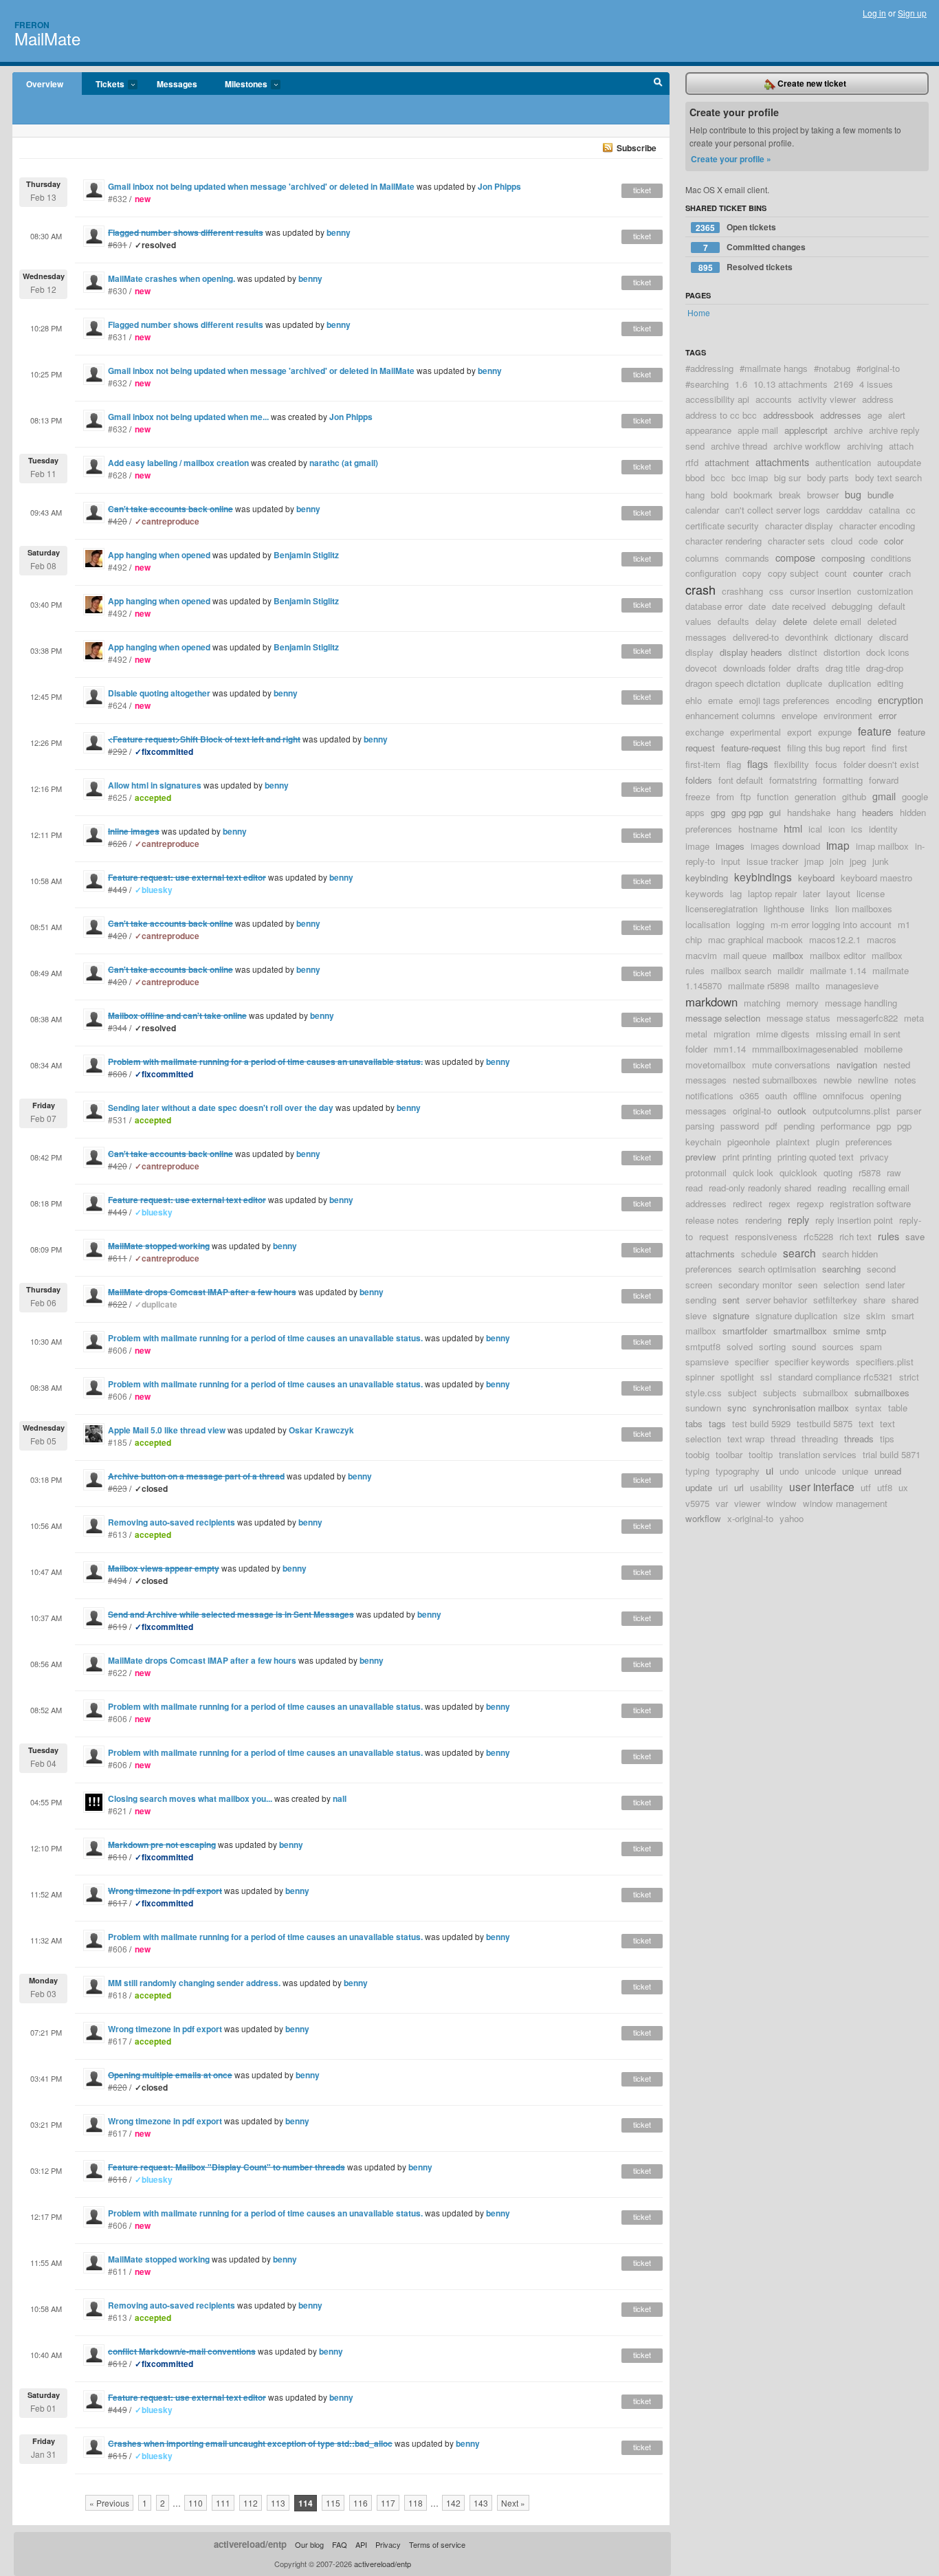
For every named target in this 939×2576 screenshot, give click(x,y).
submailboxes (882, 1392)
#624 (118, 705)
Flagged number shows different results (186, 324)
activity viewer (827, 399)
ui (770, 1470)
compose (795, 557)
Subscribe (637, 148)
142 (453, 2503)
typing (697, 1471)
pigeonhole (749, 1142)
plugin (828, 1142)
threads (859, 1439)
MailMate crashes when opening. (172, 278)
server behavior (776, 1300)
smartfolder (745, 1331)
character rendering (723, 541)
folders (699, 780)
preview (701, 1157)
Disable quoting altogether (159, 693)
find (879, 748)
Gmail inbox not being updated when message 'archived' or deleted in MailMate (261, 186)
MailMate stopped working (159, 2259)
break (790, 495)
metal (696, 1034)
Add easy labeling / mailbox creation (178, 463)
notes (905, 1080)
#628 (118, 475)
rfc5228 (818, 1236)
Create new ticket (811, 83)
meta (914, 1018)
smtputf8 (703, 1346)
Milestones (239, 85)
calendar (702, 510)
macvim (701, 955)
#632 (118, 198)
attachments (782, 462)
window (782, 1503)
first (900, 748)
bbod (695, 477)
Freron (32, 25)
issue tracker (772, 861)
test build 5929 (761, 1423)
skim (876, 1315)
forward (884, 780)
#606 (118, 1350)
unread (888, 1471)
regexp (810, 1203)
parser (909, 1111)
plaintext (793, 1142)
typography (738, 1471)
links (820, 909)
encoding (854, 700)
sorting (772, 1346)
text (866, 1423)
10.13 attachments (791, 384)
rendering (763, 1220)
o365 (749, 1096)
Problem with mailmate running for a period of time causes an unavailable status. (265, 1338)
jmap (814, 861)
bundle (881, 495)
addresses (841, 415)
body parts (828, 477)
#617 (118, 2041)
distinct (803, 652)
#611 (118, 2271)
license (871, 893)
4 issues (876, 384)
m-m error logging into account (831, 924)
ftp (745, 796)
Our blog (309, 2544)
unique (855, 1471)
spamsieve (707, 1362)
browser (823, 495)
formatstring (793, 780)
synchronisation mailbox (801, 1408)
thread (783, 1439)
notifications (709, 1096)
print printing (747, 1157)
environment (848, 715)
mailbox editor (838, 955)
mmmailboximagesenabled (805, 1049)
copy (752, 573)
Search (658, 84)
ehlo (694, 700)
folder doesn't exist (881, 764)
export (799, 732)
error (887, 715)
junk (881, 861)
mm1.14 (730, 1049)
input (731, 861)
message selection (723, 1018)
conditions (891, 558)
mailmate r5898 (759, 986)
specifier (752, 1362)
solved (740, 1346)
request (714, 1236)
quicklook (798, 1173)
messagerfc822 (867, 1018)
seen (808, 1285)
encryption (901, 700)
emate (720, 700)
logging (750, 924)
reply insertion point (854, 1220)
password (740, 1126)
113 (278, 2503)
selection (841, 1285)
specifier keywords (812, 1362)
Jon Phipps (499, 186)
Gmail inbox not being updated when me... (188, 417)
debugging (852, 606)
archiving (865, 446)
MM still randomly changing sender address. (194, 1983)
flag (734, 764)
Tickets (103, 85)
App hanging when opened (159, 555)
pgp (884, 1126)
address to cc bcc (721, 415)
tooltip (761, 1454)
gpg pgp (747, 812)
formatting (843, 780)
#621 (118, 1810)
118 (416, 2503)
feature (875, 731)
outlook (792, 1111)
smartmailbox (800, 1331)
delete (795, 621)
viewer (747, 1503)
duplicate (804, 683)
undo (789, 1471)
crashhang (742, 591)
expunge (835, 732)
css (776, 591)
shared (905, 1300)
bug (853, 494)
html (793, 828)
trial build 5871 (892, 1454)
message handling (861, 1003)
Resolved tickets (746, 267)
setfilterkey (835, 1300)
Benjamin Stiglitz (306, 555)
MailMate (47, 38)
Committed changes (755, 247)
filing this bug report (826, 748)
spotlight (737, 1377)
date (757, 606)
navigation (857, 1065)
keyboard (816, 878)
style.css (704, 1392)
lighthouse (784, 909)
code (868, 541)
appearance (708, 430)
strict (909, 1377)
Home (699, 312)
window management (845, 1503)
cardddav (844, 510)
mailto (807, 986)
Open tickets (736, 227)
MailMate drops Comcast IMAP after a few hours (202, 1660)
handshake (809, 812)
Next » (513, 2503)
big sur (787, 477)
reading (832, 1188)
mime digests (783, 1034)
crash (700, 589)
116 (361, 2503)
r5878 (870, 1173)
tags (717, 1423)
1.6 (741, 384)
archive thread (739, 446)
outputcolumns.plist (851, 1111)
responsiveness (766, 1236)
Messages (177, 84)
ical (815, 829)
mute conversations (791, 1065)
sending (701, 1300)
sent (731, 1300)
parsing (700, 1126)
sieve (696, 1315)
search (799, 1253)
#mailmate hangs (774, 368)
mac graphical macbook (755, 939)
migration (732, 1034)
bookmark (753, 495)
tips (887, 1439)
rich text (855, 1236)
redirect (748, 1203)
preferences (869, 1142)
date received (799, 606)
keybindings (763, 877)
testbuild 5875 (825, 1423)
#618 (118, 1995)
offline (805, 1096)
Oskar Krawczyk (321, 1430)
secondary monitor (755, 1285)
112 (251, 2503)
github (854, 796)
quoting (838, 1173)
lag (736, 893)
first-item (703, 764)
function (773, 796)
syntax (869, 1408)
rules (888, 1236)
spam (871, 1346)
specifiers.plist (885, 1362)
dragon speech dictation (733, 683)
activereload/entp (250, 2544)
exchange (705, 732)
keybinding (707, 878)
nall (340, 1798)
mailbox (788, 955)
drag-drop (885, 668)
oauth (776, 1096)
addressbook (788, 415)
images (730, 846)
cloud (842, 541)
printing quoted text (816, 1157)
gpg (718, 812)
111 (223, 2503)
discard (894, 637)
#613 (118, 1534)
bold (719, 495)
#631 (118, 337)
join (837, 861)
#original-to (878, 368)
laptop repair (772, 893)
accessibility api (717, 399)
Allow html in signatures (155, 785)
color (894, 541)
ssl (766, 1377)
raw (894, 1173)
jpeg (858, 861)
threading (820, 1439)
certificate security (722, 526)
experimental (755, 732)
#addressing (709, 368)
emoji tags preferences (784, 700)
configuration (711, 573)
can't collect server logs (773, 510)
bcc (718, 477)
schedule (759, 1254)
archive (848, 430)
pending (799, 1126)
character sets (796, 541)
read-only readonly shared (760, 1188)
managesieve (852, 986)
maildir (791, 970)
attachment (727, 462)
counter (868, 573)
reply (798, 1219)
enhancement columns (730, 715)
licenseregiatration (721, 909)
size (852, 1315)
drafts (808, 668)
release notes (712, 1220)
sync (737, 1408)
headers (878, 812)
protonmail (706, 1173)
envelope (799, 715)
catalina (884, 510)
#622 (118, 1672)
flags (758, 763)
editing (890, 683)
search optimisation (777, 1269)
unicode (820, 1471)
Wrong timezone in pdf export (165, 2029)
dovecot (701, 668)
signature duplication (796, 1315)
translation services (818, 1454)
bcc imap (750, 477)
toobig (697, 1454)
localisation (708, 924)
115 (333, 2503)
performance (846, 1126)
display (699, 652)
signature (731, 1315)
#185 (118, 1442)
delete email (837, 621)
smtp (876, 1331)
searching (841, 1269)
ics (857, 829)
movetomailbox (716, 1065)
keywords (705, 893)
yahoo (792, 1518)
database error (714, 606)
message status (798, 1018)
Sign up (912, 13)
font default (741, 780)
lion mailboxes (864, 909)
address (878, 399)
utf (866, 1487)
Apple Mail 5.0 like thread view (167, 1430)
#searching (707, 384)
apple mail (758, 430)
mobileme (883, 1049)
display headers (751, 652)
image (697, 846)
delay (766, 621)
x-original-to (750, 1518)
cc (911, 510)
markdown (711, 1002)
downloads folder (757, 668)
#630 (118, 290)
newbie (838, 1080)
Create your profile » (731, 159)
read (694, 1188)
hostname (758, 829)
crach (900, 573)
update (699, 1487)
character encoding (877, 526)
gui (775, 812)
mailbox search (741, 970)
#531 (118, 1120)
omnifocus (843, 1096)
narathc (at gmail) (344, 463)
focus (826, 764)
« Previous (109, 2503)
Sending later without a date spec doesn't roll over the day (221, 1108)
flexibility (792, 764)
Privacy (388, 2544)
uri (723, 1487)
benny (339, 232)
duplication (850, 683)
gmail (884, 796)
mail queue (745, 955)
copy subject (793, 573)
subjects (780, 1392)
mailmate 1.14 (838, 970)
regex (780, 1203)
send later (885, 1285)
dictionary (854, 637)
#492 (118, 567)
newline (873, 1080)
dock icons (888, 652)
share (874, 1300)
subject (742, 1392)
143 (481, 2503)
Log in (874, 13)
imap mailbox (882, 846)
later (811, 893)
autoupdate (899, 462)
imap (838, 845)
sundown (703, 1408)
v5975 (697, 1503)
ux (903, 1487)
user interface (822, 1486)
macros (882, 939)
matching (762, 1003)
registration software (870, 1203)
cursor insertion (820, 591)
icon (837, 829)
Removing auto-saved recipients (172, 1522)
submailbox (826, 1392)
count (836, 573)
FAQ (340, 2544)
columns (702, 558)
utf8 (885, 1487)
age (875, 415)
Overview (45, 84)
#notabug (832, 368)
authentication (843, 462)
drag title (843, 668)
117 (388, 2503)
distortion (842, 652)
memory (803, 1003)
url (739, 1487)
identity (883, 829)
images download (785, 846)
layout (838, 893)
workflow (703, 1518)
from (725, 796)
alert (897, 415)
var (722, 1503)
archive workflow (807, 446)
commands (747, 558)
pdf (771, 1126)
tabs (694, 1423)
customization (885, 591)
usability (766, 1487)
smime (847, 1331)
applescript (806, 430)
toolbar (729, 1454)
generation (815, 796)
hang (846, 812)
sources (838, 1346)
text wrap (746, 1439)
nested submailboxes (775, 1080)
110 (196, 2503)
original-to (752, 1111)
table (898, 1408)
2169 (843, 384)
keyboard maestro (876, 878)
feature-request (751, 748)
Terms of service (437, 2544)
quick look (753, 1173)
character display (799, 526)
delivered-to (756, 637)
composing (843, 558)
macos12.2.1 (835, 939)
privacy (874, 1157)
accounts (774, 399)
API (361, 2544)
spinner (700, 1377)
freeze (698, 796)
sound (804, 1346)
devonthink (807, 637)
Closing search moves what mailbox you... (190, 1798)
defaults (733, 621)
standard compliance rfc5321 (836, 1377)
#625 (118, 797)
